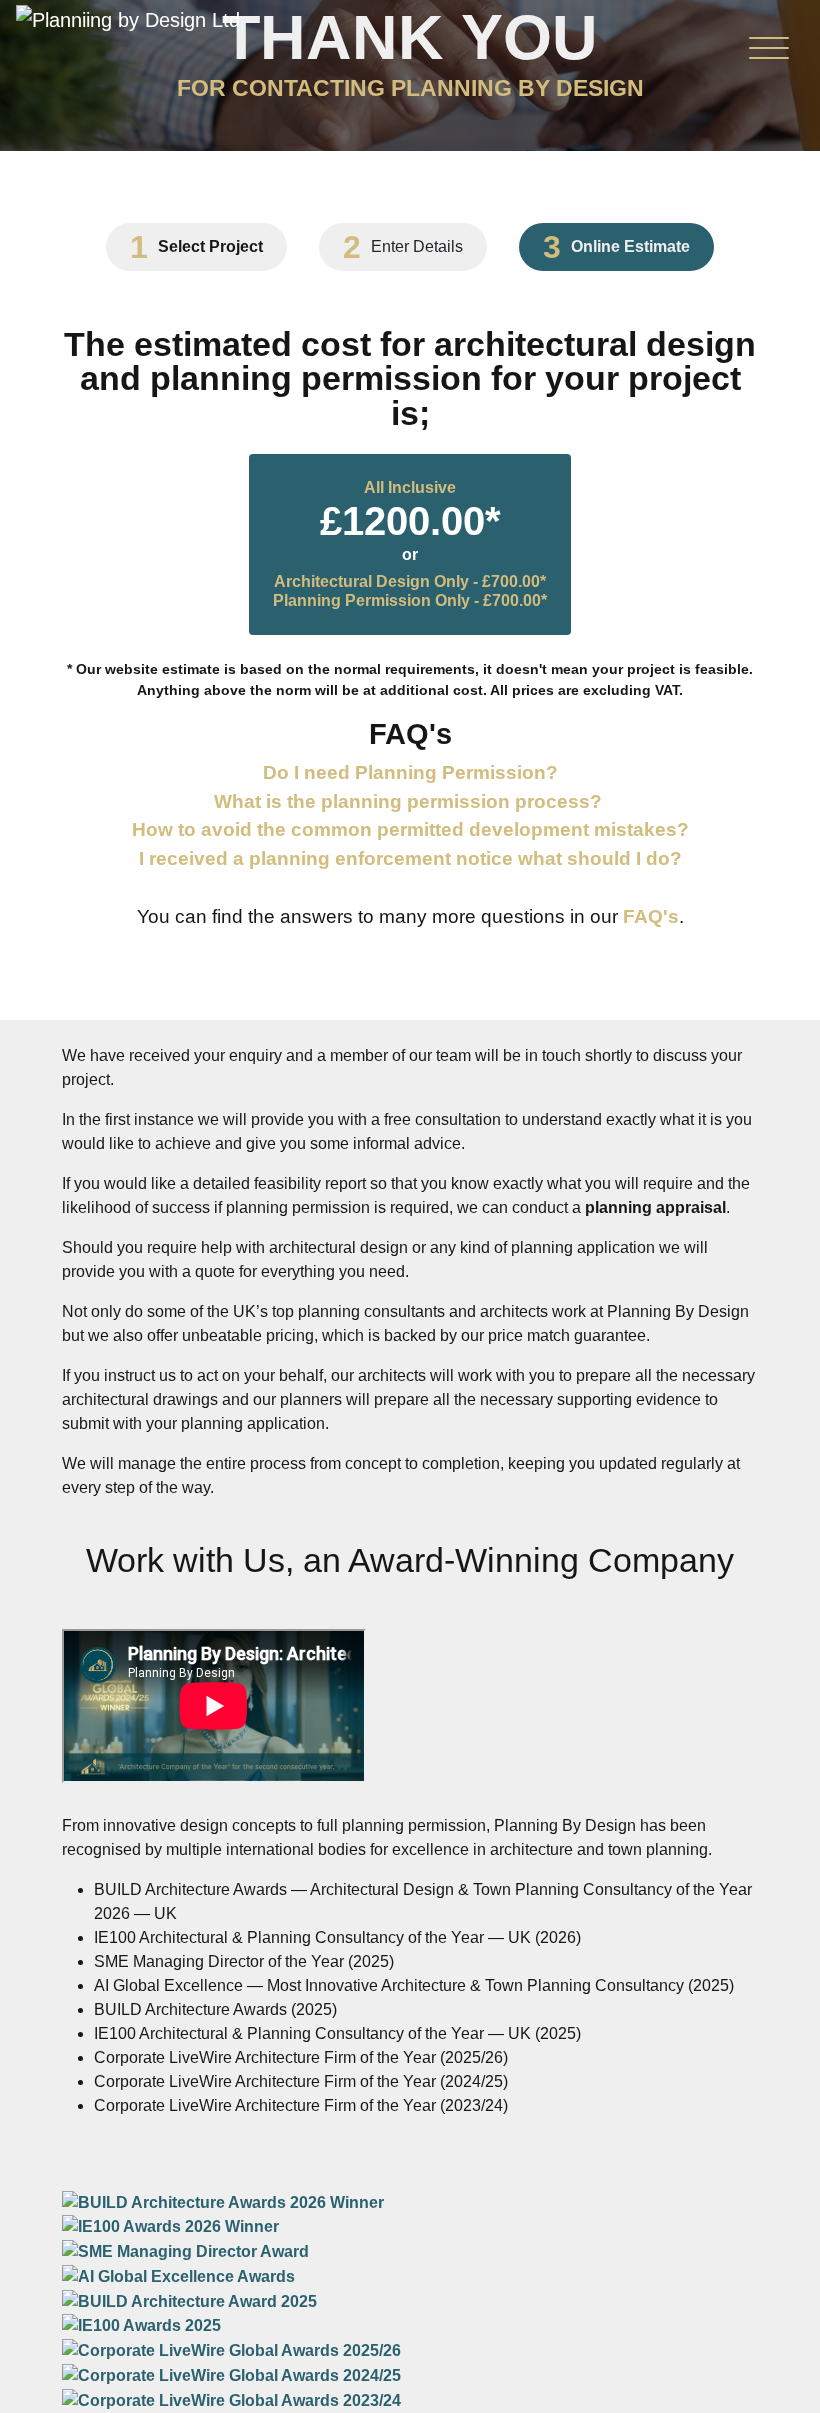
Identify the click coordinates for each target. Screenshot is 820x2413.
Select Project (210, 247)
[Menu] (769, 52)
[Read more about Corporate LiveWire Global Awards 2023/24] (231, 2399)
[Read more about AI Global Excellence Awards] (178, 2275)
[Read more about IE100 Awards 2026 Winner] (170, 2226)
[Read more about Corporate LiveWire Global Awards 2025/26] (231, 2349)
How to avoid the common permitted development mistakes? (410, 829)
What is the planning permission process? (408, 801)
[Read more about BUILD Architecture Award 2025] (189, 2300)
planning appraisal (655, 1207)
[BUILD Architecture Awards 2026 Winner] (223, 2201)
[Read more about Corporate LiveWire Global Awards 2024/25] (231, 2374)
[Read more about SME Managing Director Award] (185, 2250)
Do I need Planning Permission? (410, 772)
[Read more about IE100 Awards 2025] (141, 2325)
